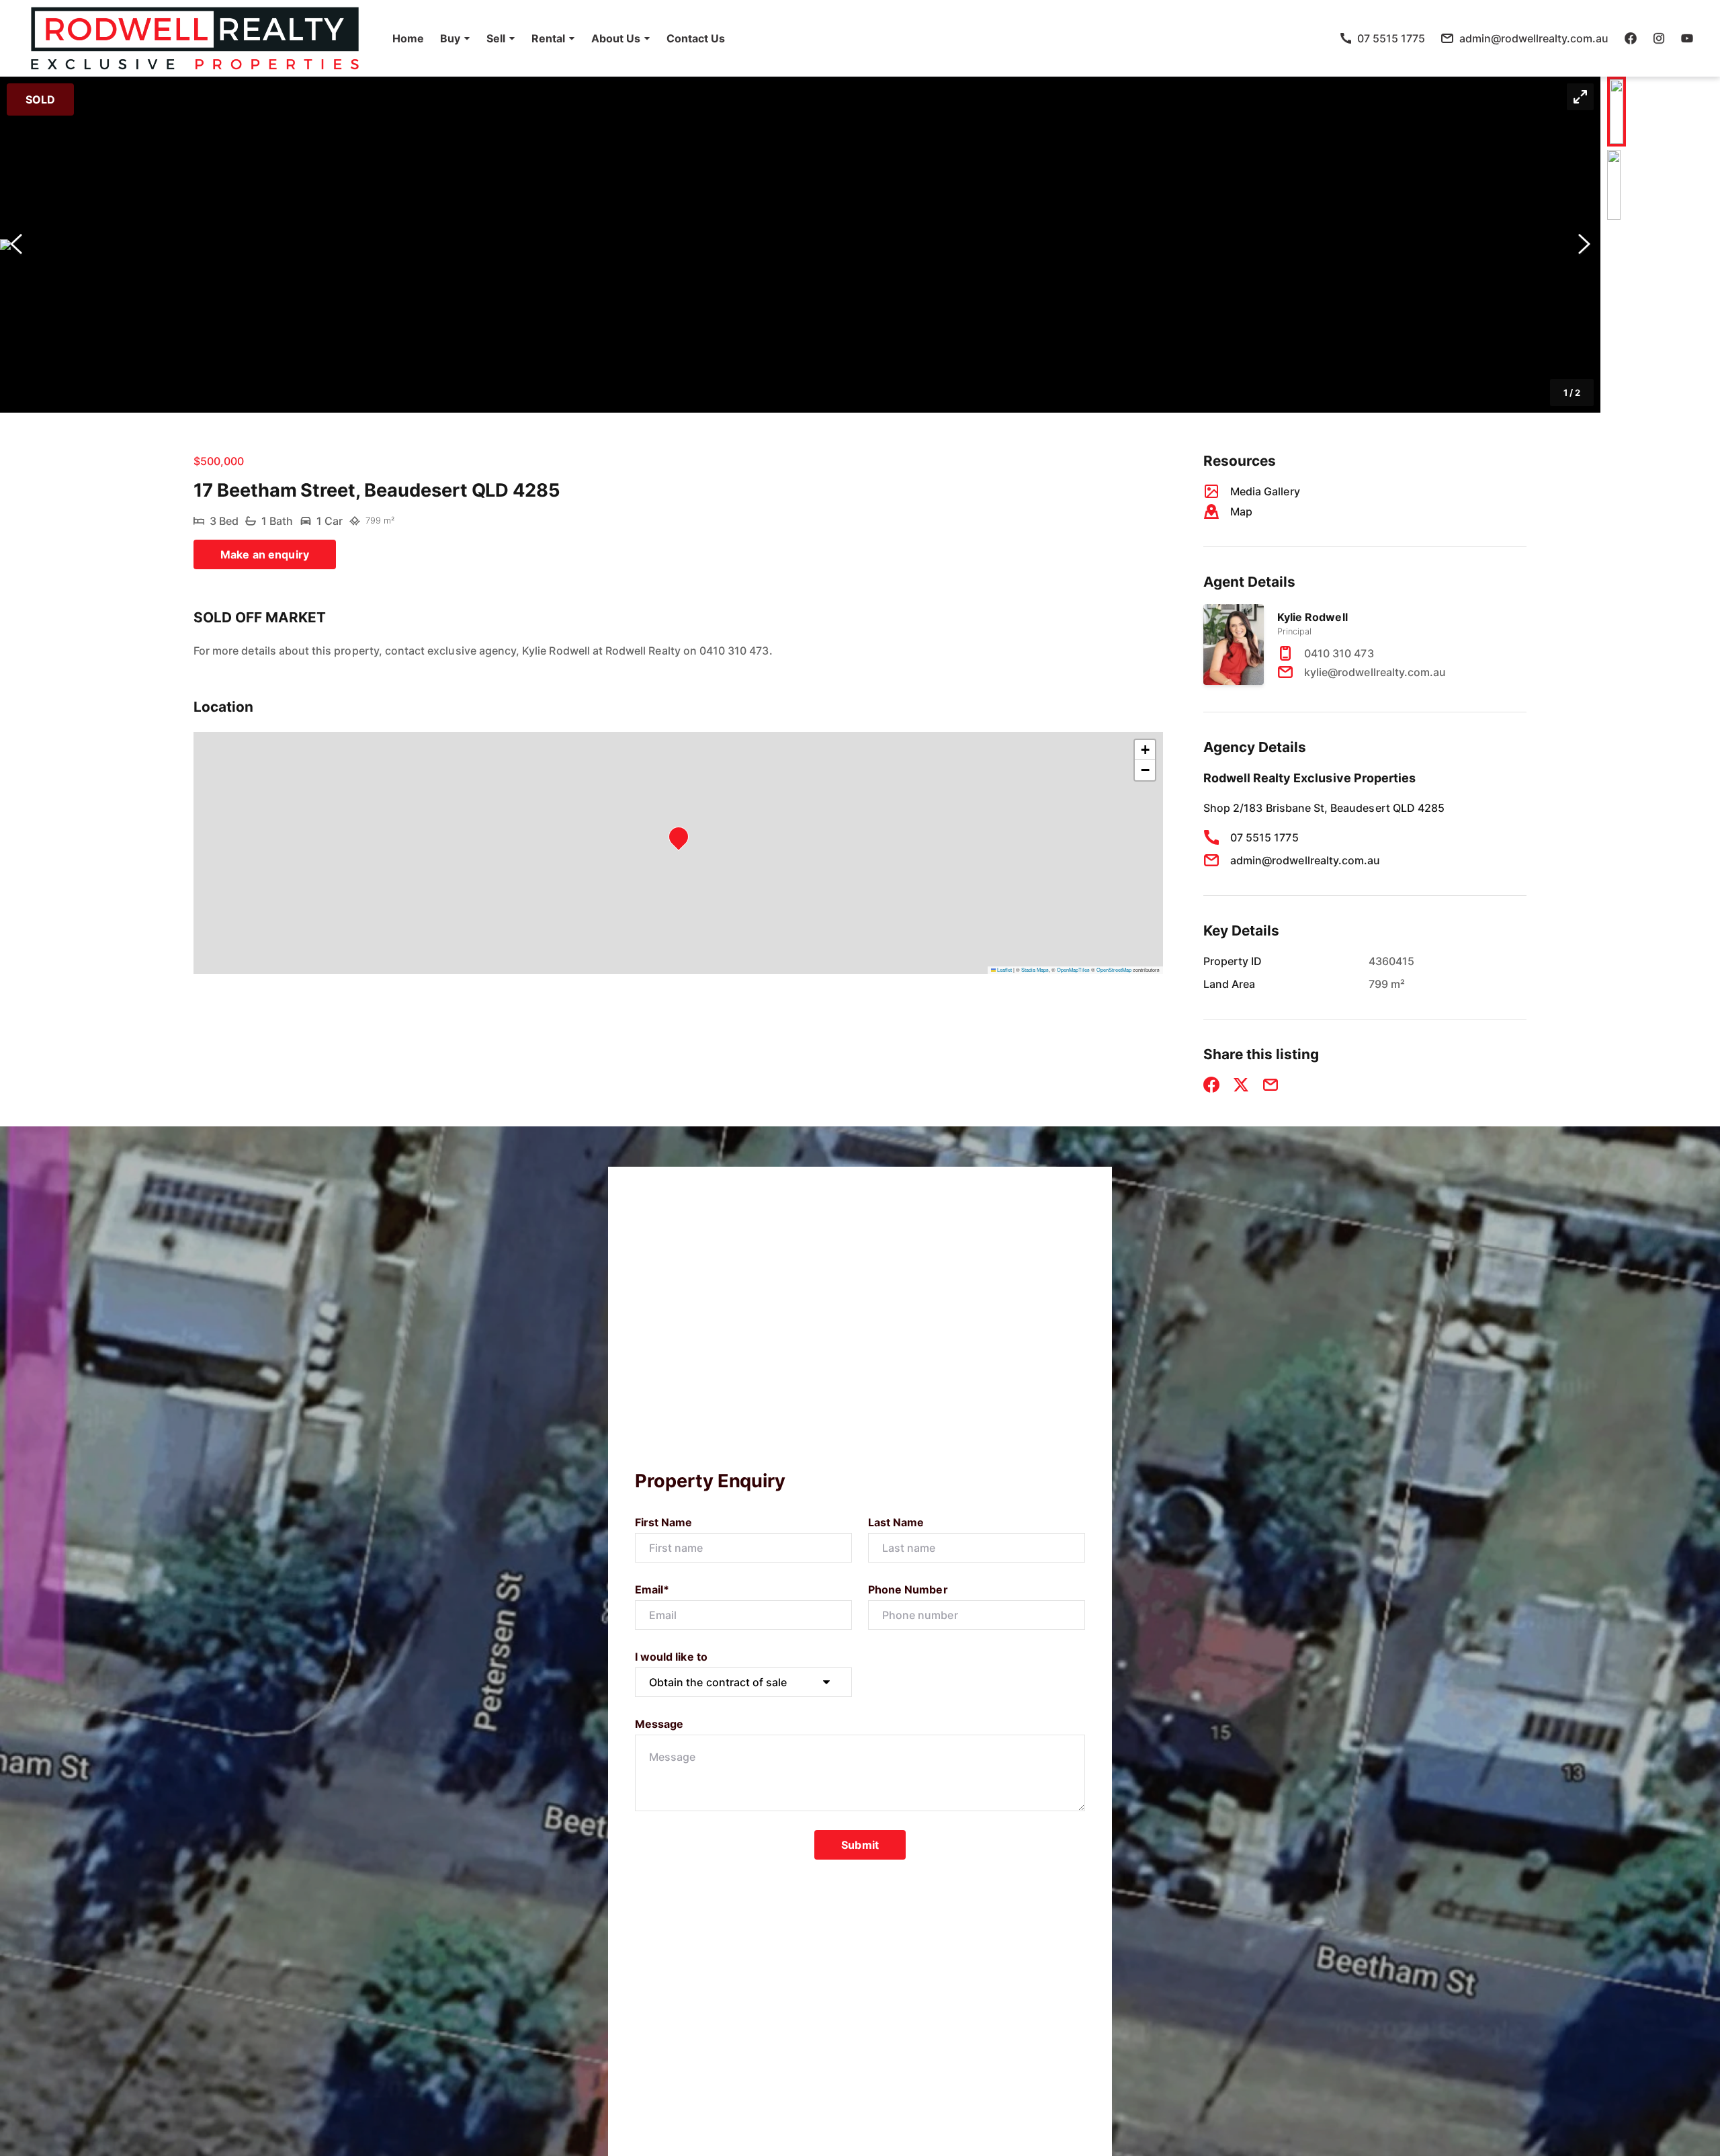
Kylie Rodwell (1313, 617)
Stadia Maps (1035, 969)
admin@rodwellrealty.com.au (1305, 860)
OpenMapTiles (1073, 969)
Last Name (896, 1522)
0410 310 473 (1339, 653)
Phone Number (908, 1589)
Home (408, 38)
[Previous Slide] (16, 245)
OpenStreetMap (1114, 969)
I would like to (671, 1657)
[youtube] (1687, 38)
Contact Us (696, 38)
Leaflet (1004, 969)
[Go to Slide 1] (1617, 112)
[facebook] (1631, 38)
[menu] (555, 38)
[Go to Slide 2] (1614, 185)
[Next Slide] (1584, 245)
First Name (664, 1522)
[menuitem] (408, 38)
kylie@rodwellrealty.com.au (1375, 672)
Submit (860, 1845)
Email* (652, 1589)
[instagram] (1659, 38)
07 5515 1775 (1264, 837)
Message (659, 1724)
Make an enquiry (265, 554)
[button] (455, 38)
